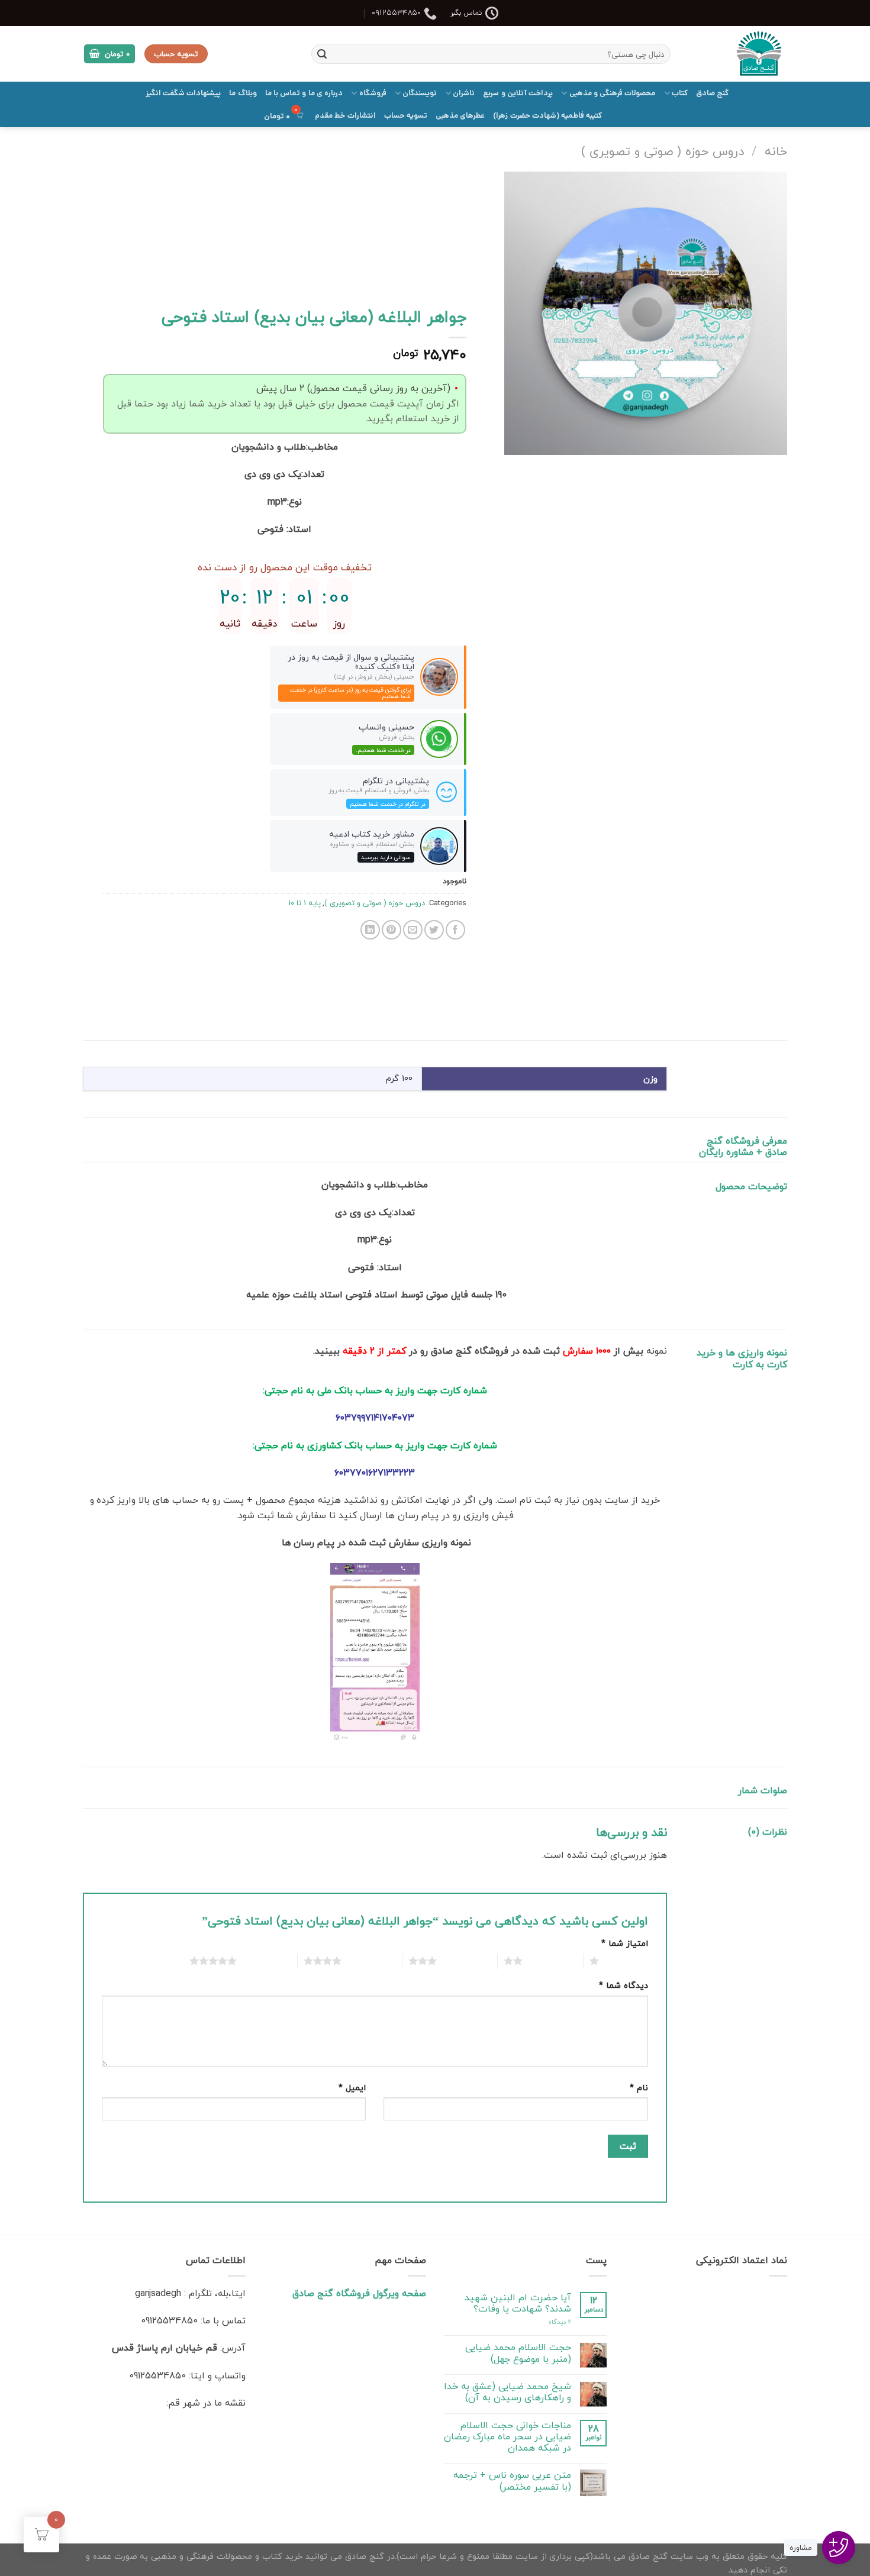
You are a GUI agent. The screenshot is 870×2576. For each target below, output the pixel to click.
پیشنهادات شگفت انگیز (183, 93)
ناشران (464, 93)
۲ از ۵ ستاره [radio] (550, 1961)
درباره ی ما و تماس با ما (304, 93)
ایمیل (352, 2088)
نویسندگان (420, 93)
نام (639, 2088)
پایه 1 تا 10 (304, 903)
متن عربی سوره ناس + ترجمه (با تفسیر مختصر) (512, 2481)
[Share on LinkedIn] (370, 930)
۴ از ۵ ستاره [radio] (368, 1961)
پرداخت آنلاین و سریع (518, 93)
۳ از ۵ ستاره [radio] (464, 1961)
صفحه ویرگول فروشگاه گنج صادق (359, 2293)
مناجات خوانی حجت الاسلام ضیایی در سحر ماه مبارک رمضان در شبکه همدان (507, 2437)
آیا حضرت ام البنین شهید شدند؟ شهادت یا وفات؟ (518, 2303)
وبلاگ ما (243, 93)
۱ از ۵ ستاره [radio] (626, 1961)
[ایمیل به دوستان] (413, 930)
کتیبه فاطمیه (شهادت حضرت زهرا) (547, 116)
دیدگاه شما (623, 1985)
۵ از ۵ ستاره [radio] (264, 1961)
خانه (776, 151)
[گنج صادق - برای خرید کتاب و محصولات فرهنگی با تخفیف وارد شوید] (738, 54)
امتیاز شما (625, 1943)
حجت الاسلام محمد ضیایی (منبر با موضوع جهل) (518, 2353)
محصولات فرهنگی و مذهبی (612, 93)
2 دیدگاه (560, 2322)
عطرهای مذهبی (460, 116)
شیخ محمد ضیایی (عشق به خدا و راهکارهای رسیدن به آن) (507, 2392)
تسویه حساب (406, 116)
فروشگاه (373, 93)
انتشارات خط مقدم (345, 116)
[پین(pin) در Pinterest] (391, 930)
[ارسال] (322, 54)
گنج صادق (712, 93)
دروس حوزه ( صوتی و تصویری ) (663, 151)
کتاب (680, 93)
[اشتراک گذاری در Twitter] (434, 930)
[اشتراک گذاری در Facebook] (455, 930)
